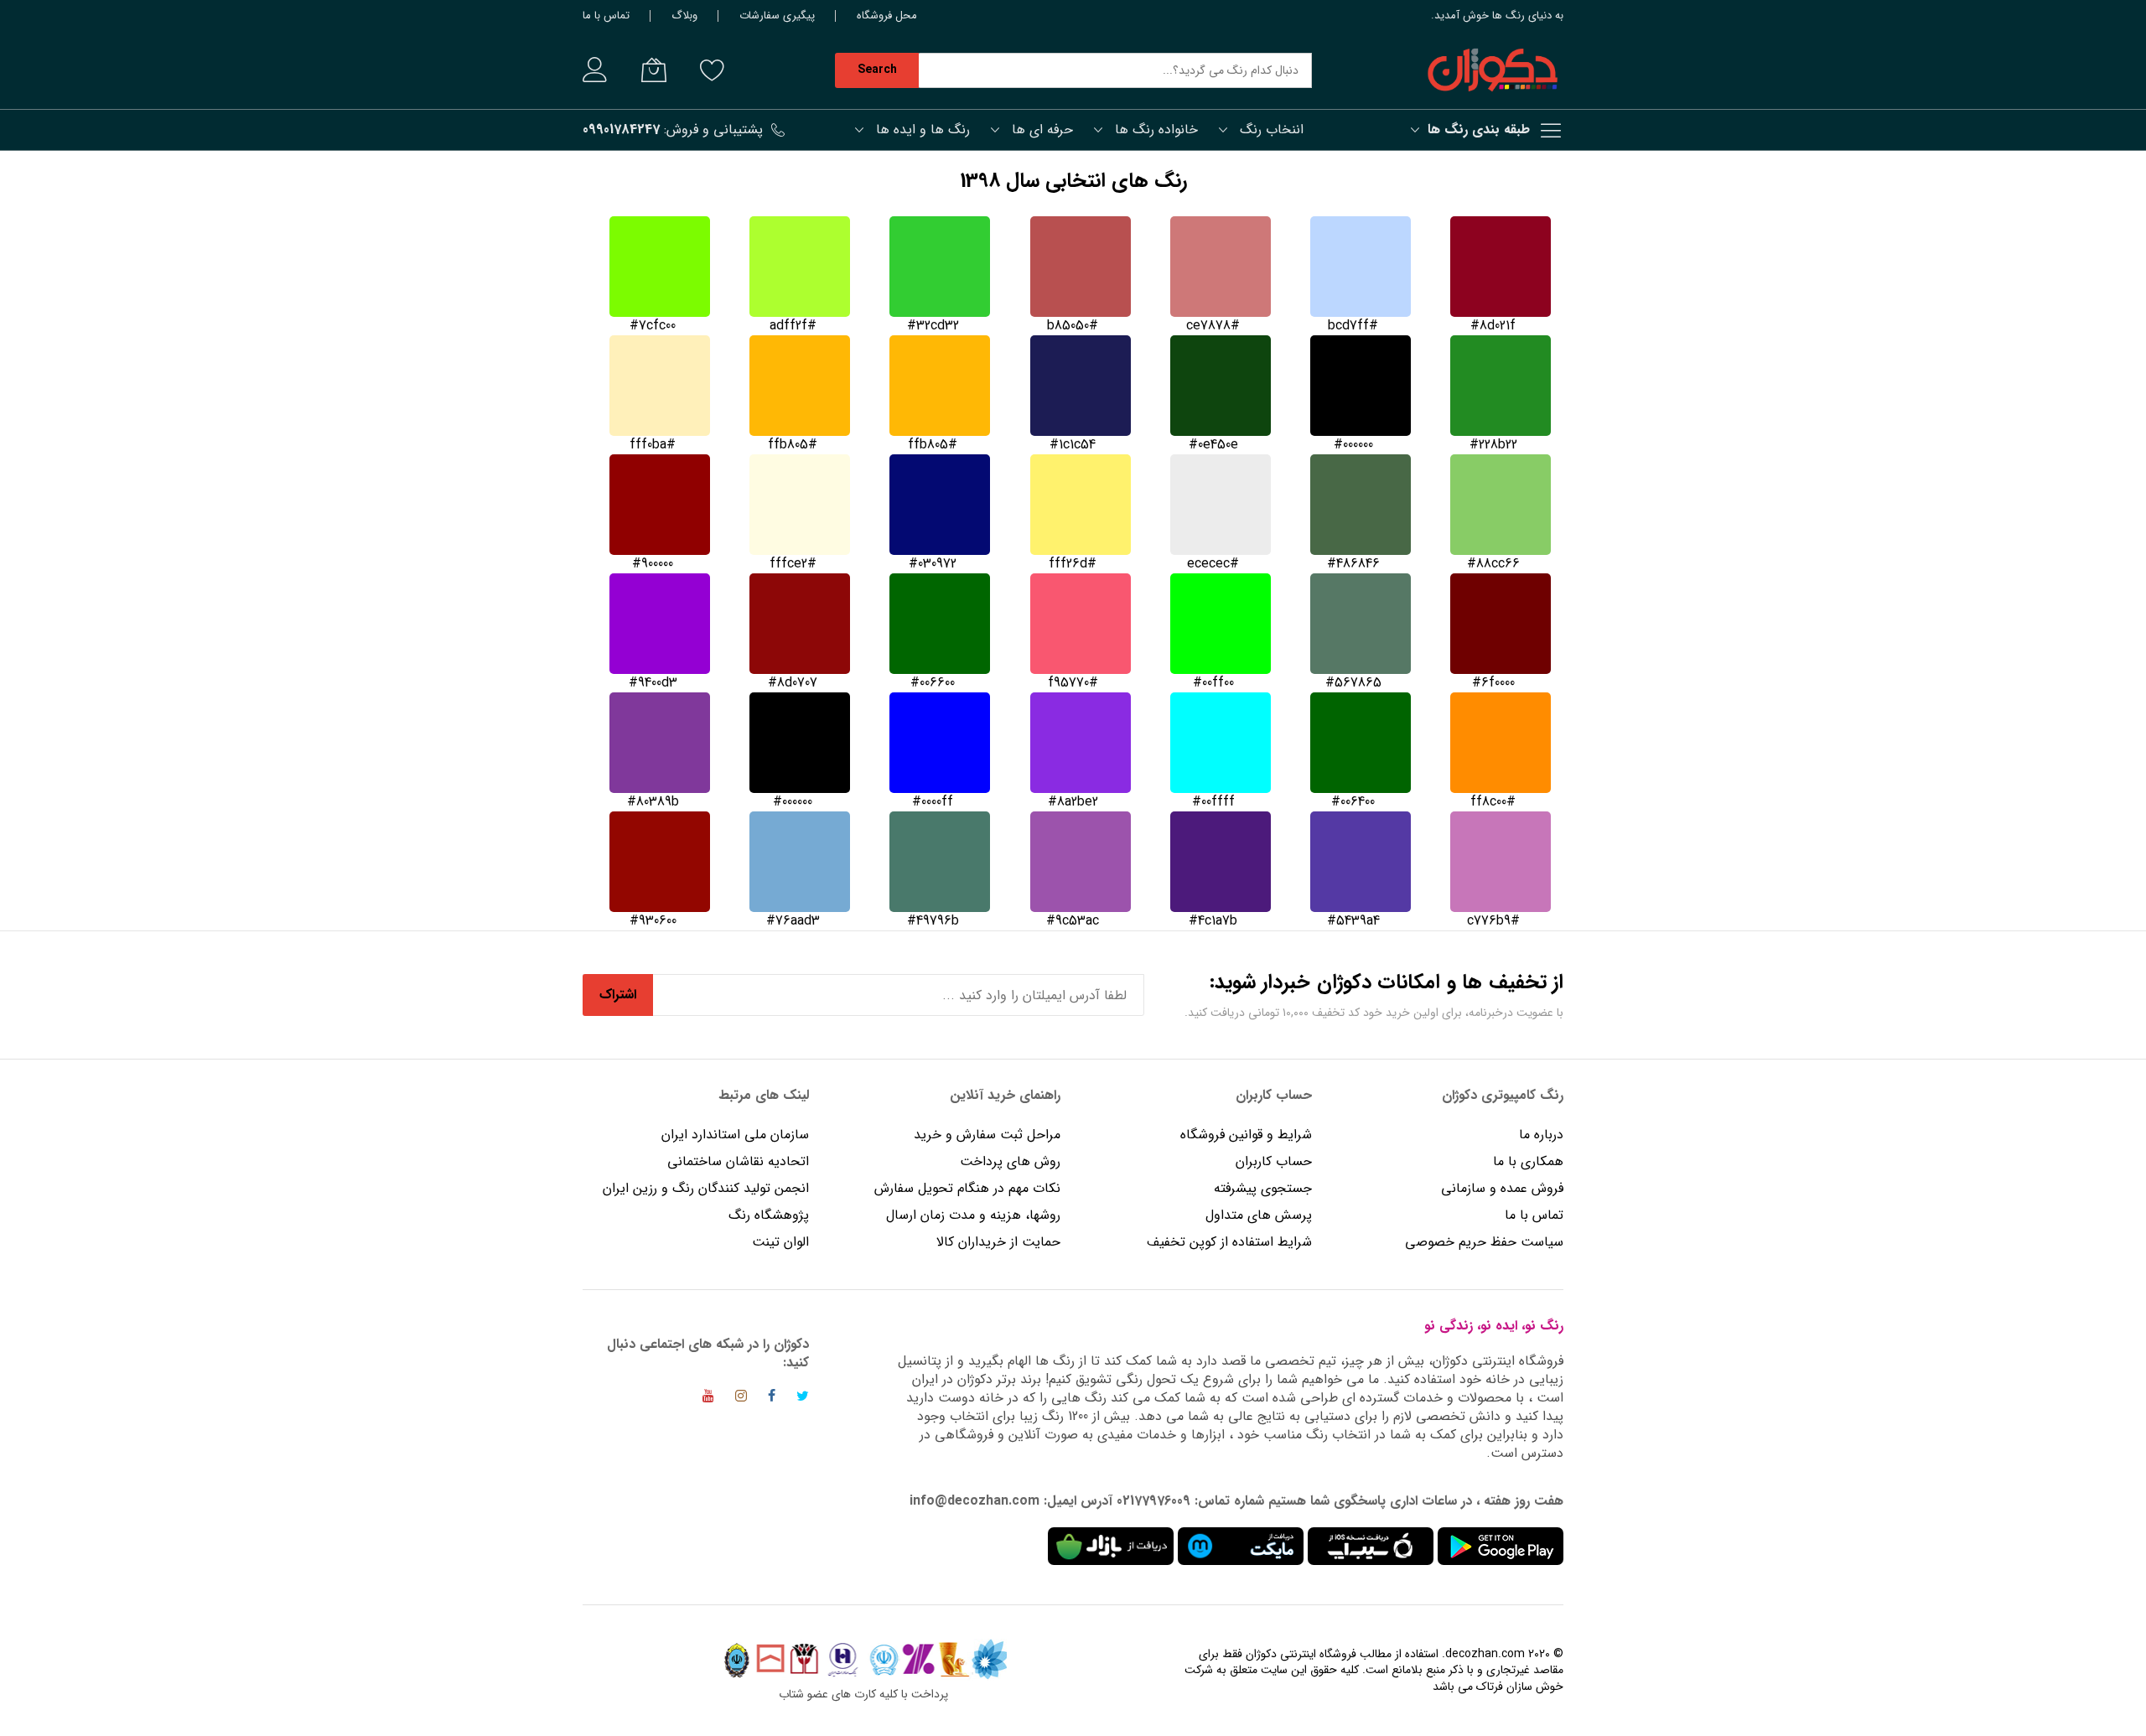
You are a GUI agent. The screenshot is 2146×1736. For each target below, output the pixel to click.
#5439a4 (1353, 921)
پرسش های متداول (1259, 1215)
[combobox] (1115, 70)
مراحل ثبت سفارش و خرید (987, 1135)
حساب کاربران (1272, 1161)
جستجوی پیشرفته (1263, 1188)
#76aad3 (793, 921)
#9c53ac (1073, 921)
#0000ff (933, 802)
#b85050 (1073, 326)
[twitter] (803, 1399)
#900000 (653, 564)
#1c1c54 (1073, 445)
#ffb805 (933, 445)
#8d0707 (793, 683)
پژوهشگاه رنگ (769, 1215)
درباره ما (1541, 1135)
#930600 (653, 921)
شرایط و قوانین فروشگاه (1246, 1135)
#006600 (933, 683)
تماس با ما (606, 16)
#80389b (653, 802)
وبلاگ (684, 16)
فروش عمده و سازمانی (1502, 1188)
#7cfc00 (653, 326)
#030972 (933, 564)
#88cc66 (1493, 564)
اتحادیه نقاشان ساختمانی (738, 1161)
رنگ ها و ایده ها (923, 130)
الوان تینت (780, 1242)
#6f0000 (1493, 683)
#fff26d (1073, 564)
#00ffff (1213, 802)
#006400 (1353, 802)
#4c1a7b (1213, 921)
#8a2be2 (1073, 802)
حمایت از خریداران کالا (998, 1242)
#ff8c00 (1493, 802)
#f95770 (1073, 683)
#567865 (1353, 683)
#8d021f (1493, 326)
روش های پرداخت (1010, 1161)
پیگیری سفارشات (777, 16)
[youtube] (708, 1399)
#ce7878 (1213, 326)
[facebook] (772, 1399)
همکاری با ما (1528, 1161)
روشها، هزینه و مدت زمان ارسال (973, 1215)
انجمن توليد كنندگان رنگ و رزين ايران (706, 1188)
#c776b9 (1493, 921)
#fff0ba (653, 445)
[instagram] (741, 1399)
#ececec (1213, 564)
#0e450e (1213, 445)
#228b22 (1493, 445)
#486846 (1353, 564)
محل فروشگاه (887, 16)
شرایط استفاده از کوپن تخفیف (1229, 1242)
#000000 (1353, 445)
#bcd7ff (1353, 326)
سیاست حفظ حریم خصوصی (1484, 1242)
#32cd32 (933, 326)
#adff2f (793, 326)
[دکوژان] (1492, 70)
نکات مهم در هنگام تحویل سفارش (967, 1188)
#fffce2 (793, 564)
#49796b (933, 921)
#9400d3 (653, 683)
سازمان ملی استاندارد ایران (735, 1135)
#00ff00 (1213, 683)
